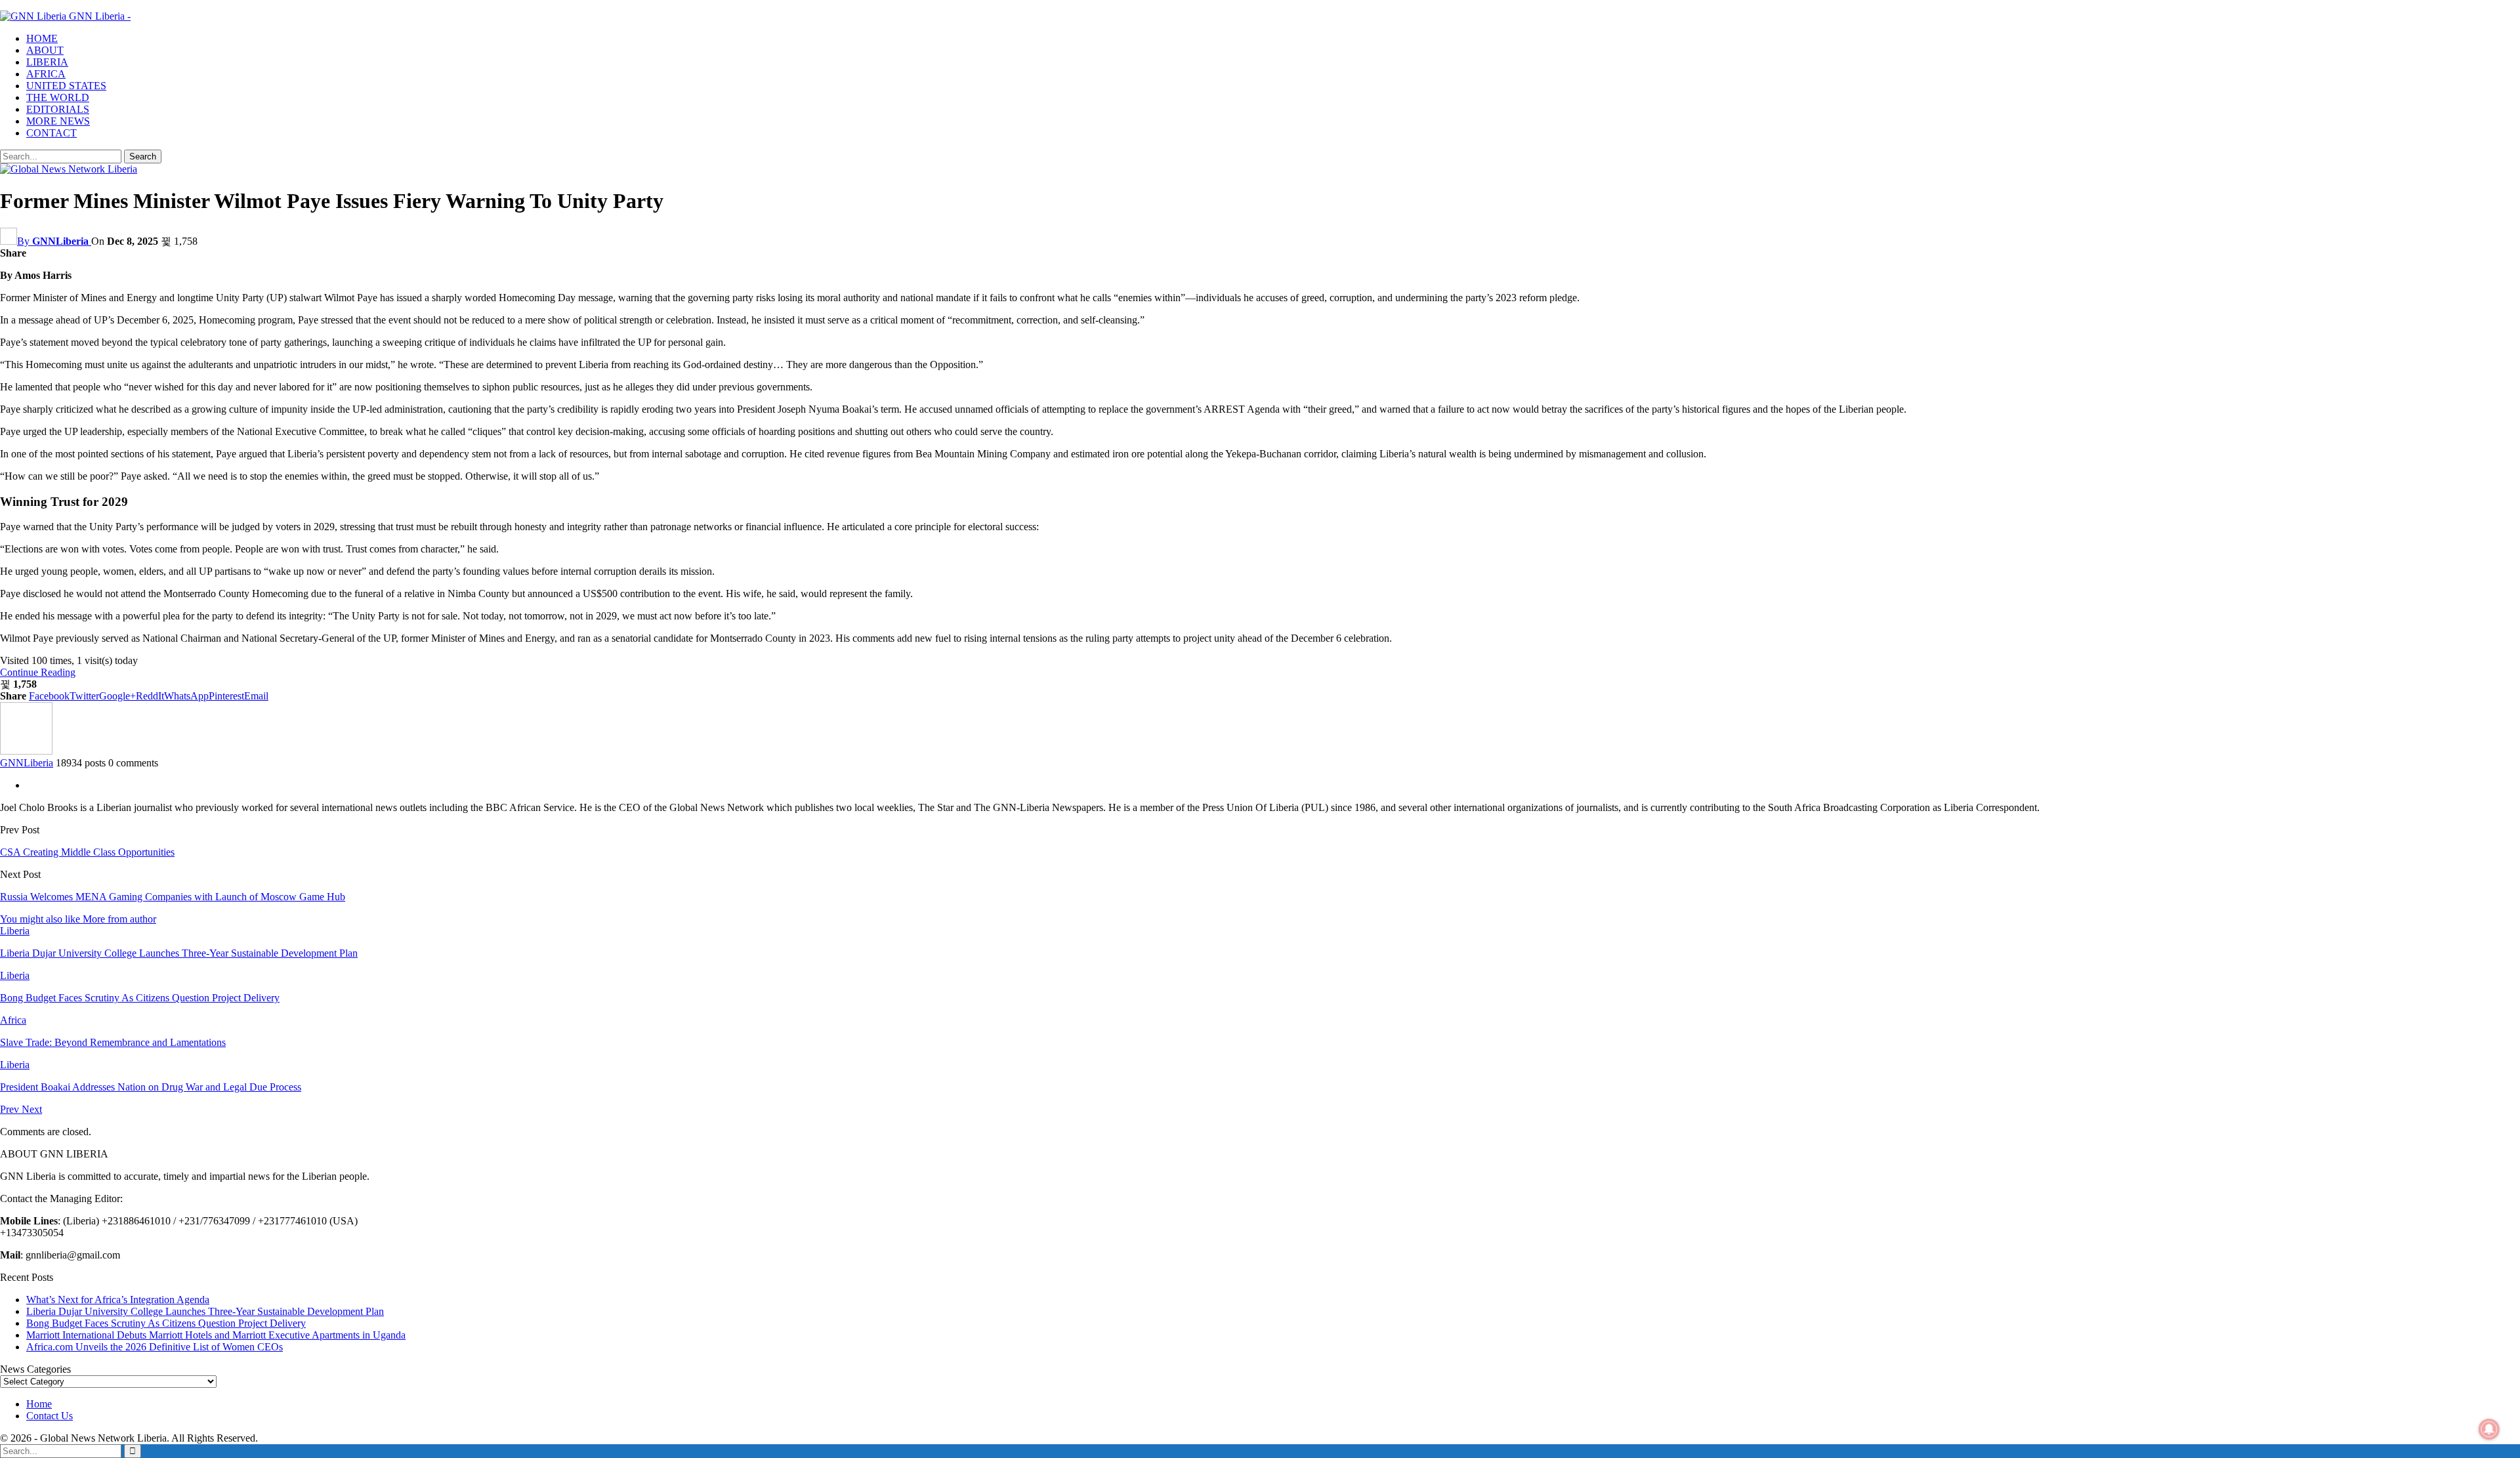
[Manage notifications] (2489, 1429)
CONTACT (52, 133)
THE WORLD (58, 97)
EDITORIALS (58, 109)
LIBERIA (47, 62)
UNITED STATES (66, 86)
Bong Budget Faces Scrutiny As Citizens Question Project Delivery (166, 1323)
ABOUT (45, 50)
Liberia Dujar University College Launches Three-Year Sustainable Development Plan (205, 1311)
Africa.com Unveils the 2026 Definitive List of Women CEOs (155, 1347)
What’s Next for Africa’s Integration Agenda (118, 1300)
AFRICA (46, 74)
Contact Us (50, 1416)
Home (39, 1404)
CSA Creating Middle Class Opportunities (87, 852)
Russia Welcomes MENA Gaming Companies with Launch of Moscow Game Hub (173, 897)
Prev (11, 1109)
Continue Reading (38, 672)
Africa (13, 1020)
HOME (42, 38)
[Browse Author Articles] (26, 751)
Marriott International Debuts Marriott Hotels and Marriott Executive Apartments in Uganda (216, 1335)
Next (32, 1109)
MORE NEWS (58, 121)
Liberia (15, 931)
